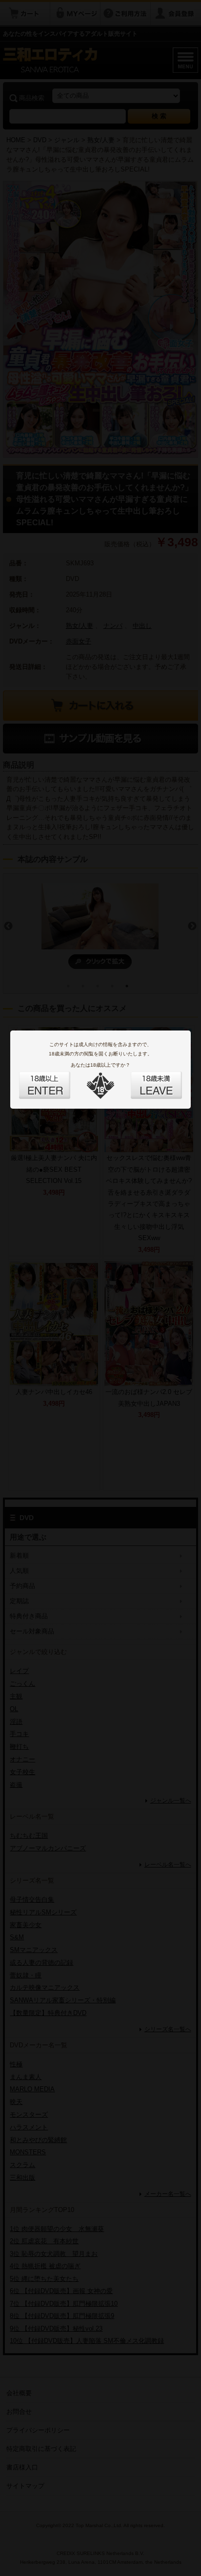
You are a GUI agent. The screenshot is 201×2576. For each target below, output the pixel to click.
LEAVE (145, 1079)
